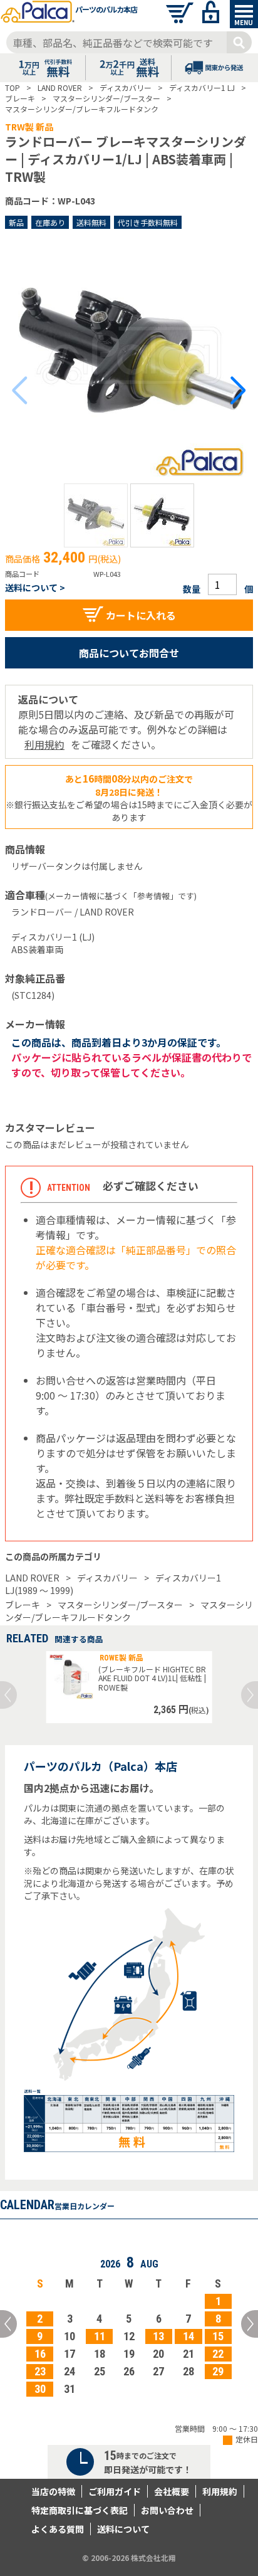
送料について (123, 2529)
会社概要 (172, 2491)
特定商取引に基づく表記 (80, 2510)
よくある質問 (58, 2529)
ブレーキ (23, 1605)
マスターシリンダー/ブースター (120, 1605)
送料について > (35, 588)
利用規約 (44, 744)
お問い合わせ (167, 2510)
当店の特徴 (53, 2491)
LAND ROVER (32, 1578)
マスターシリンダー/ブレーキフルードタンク (129, 1611)
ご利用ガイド (115, 2491)
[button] (96, 515)
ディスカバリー (107, 1578)
